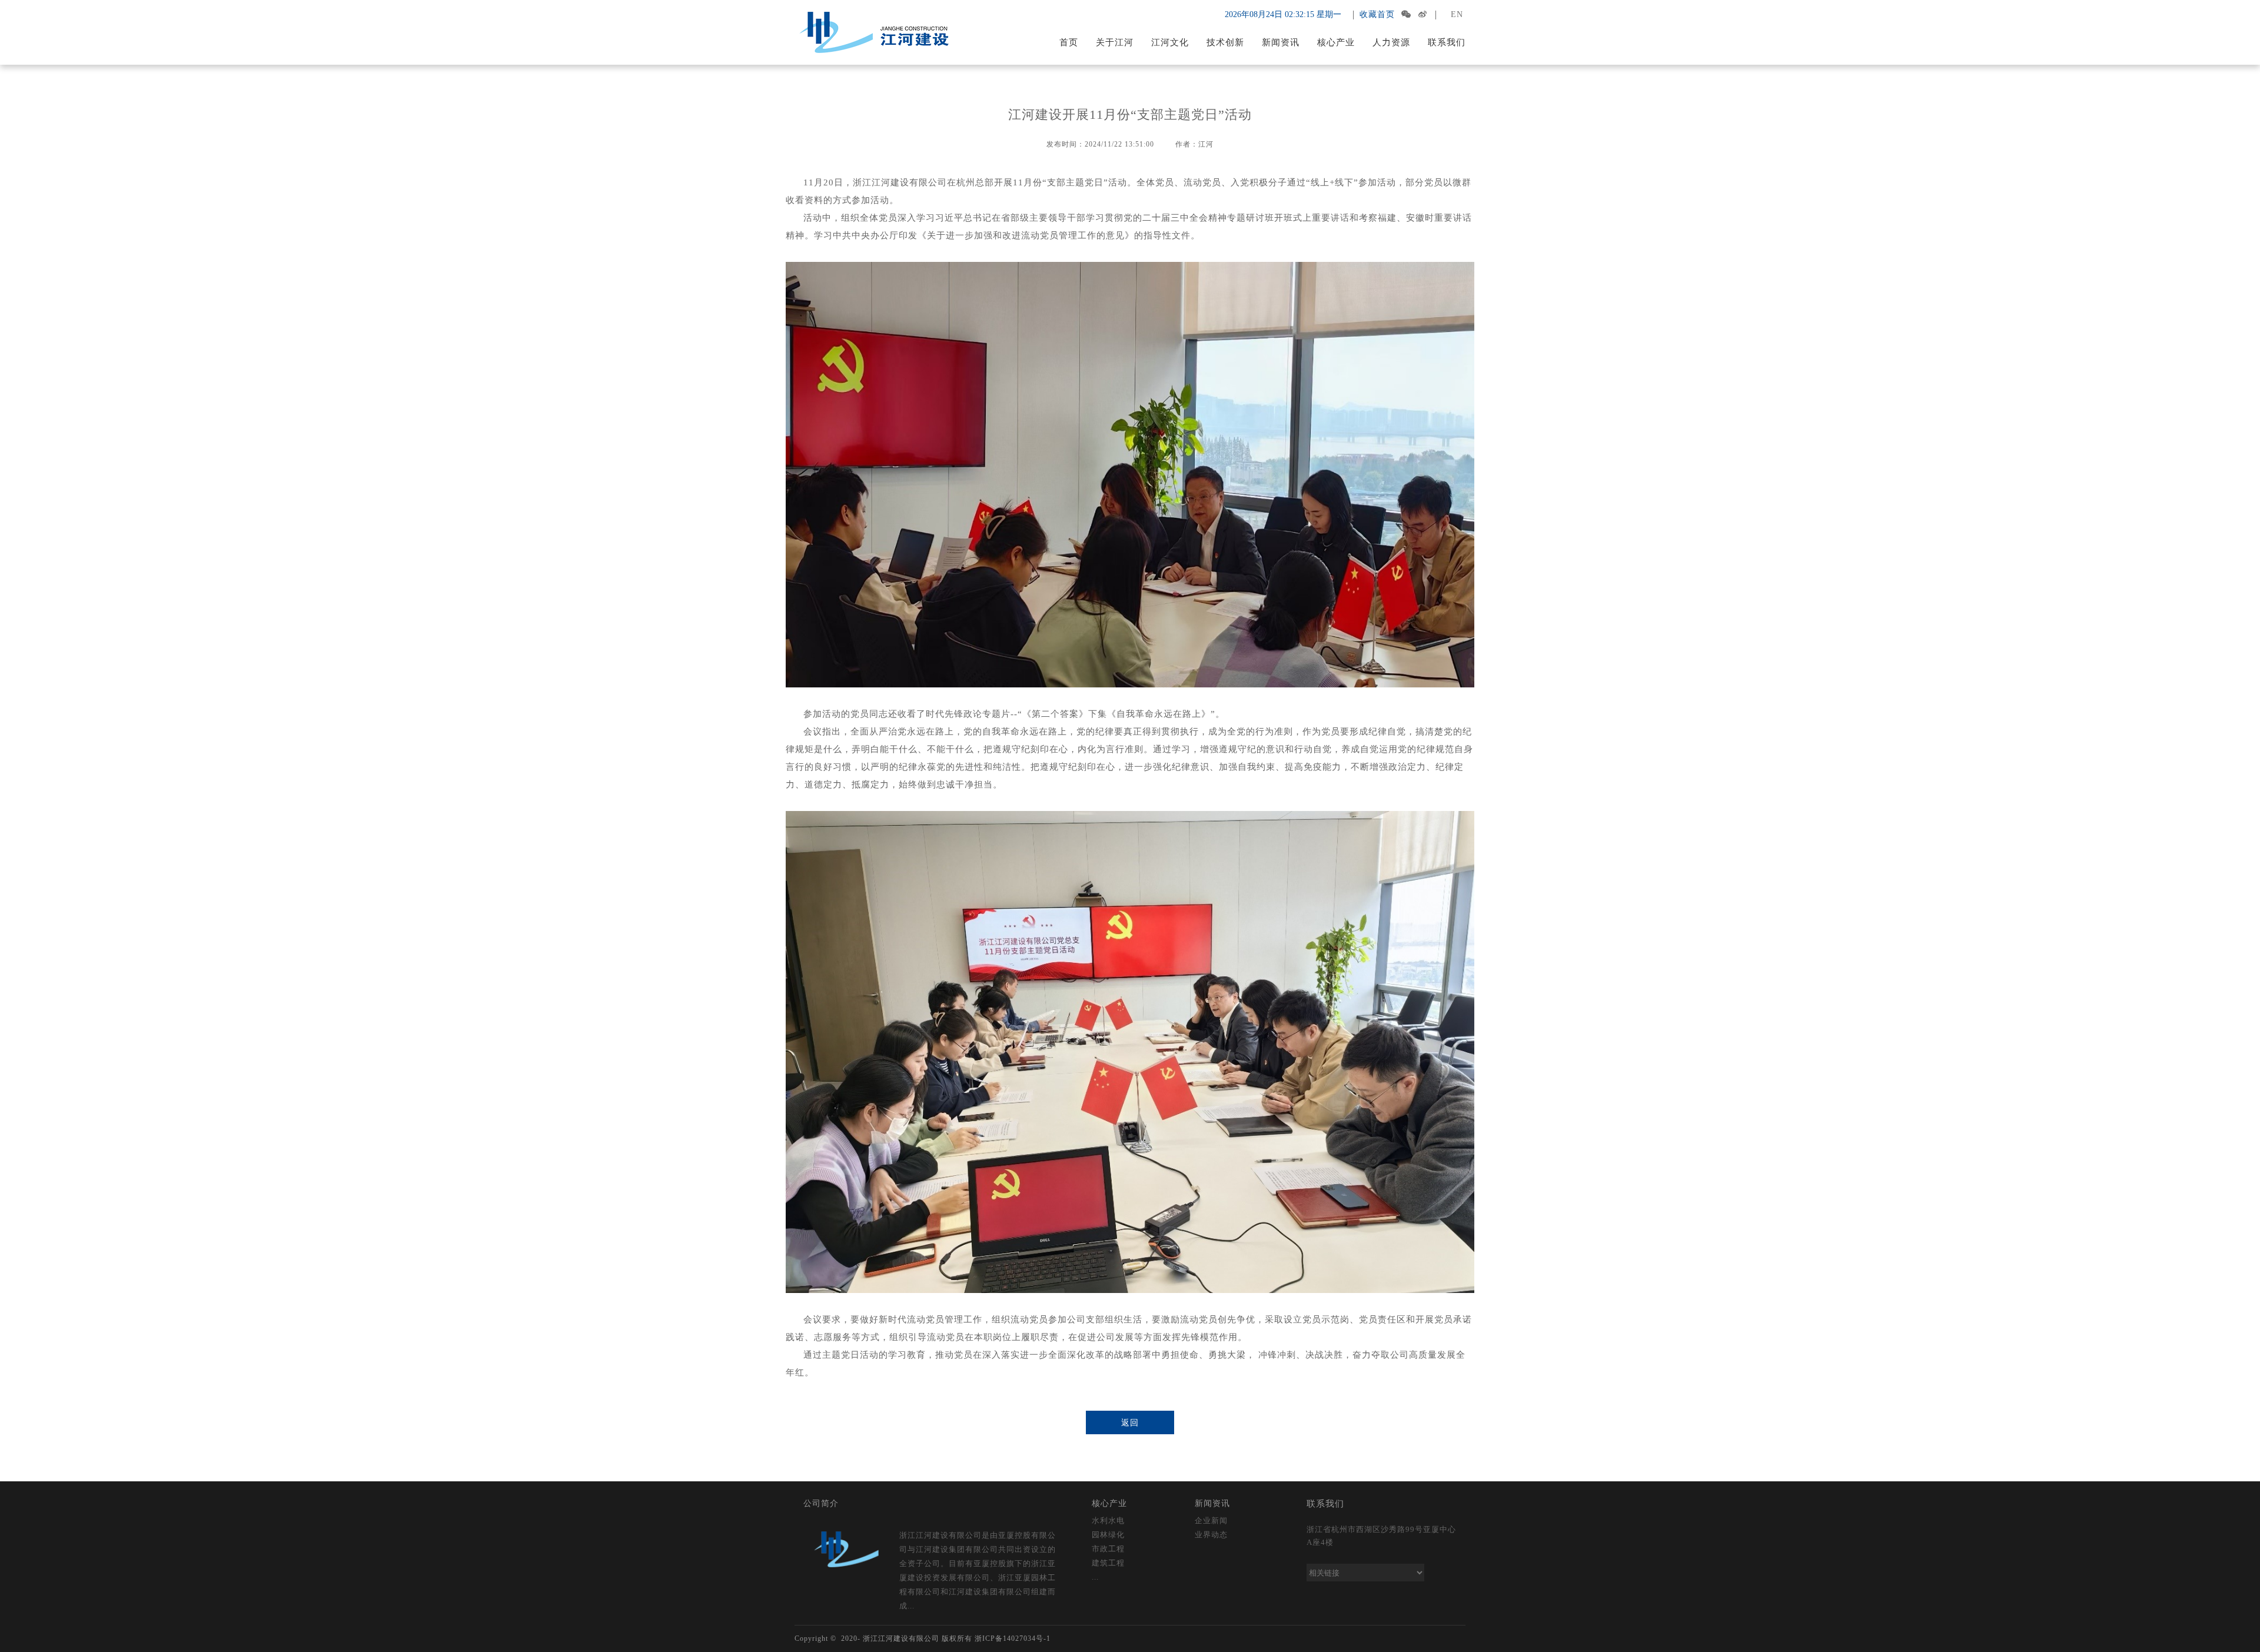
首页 (1069, 42)
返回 (1130, 1423)
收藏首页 (1377, 14)
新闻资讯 (1281, 42)
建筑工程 (1108, 1563)
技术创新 (1225, 42)
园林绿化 (1108, 1535)
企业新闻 (1211, 1520)
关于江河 (1115, 42)
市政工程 (1108, 1549)
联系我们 (1447, 42)
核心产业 (1336, 42)
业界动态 (1211, 1535)
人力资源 (1391, 42)
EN (1457, 14)
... (1095, 1577)
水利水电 (1108, 1520)
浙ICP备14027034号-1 (1013, 1638)
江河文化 (1170, 42)
